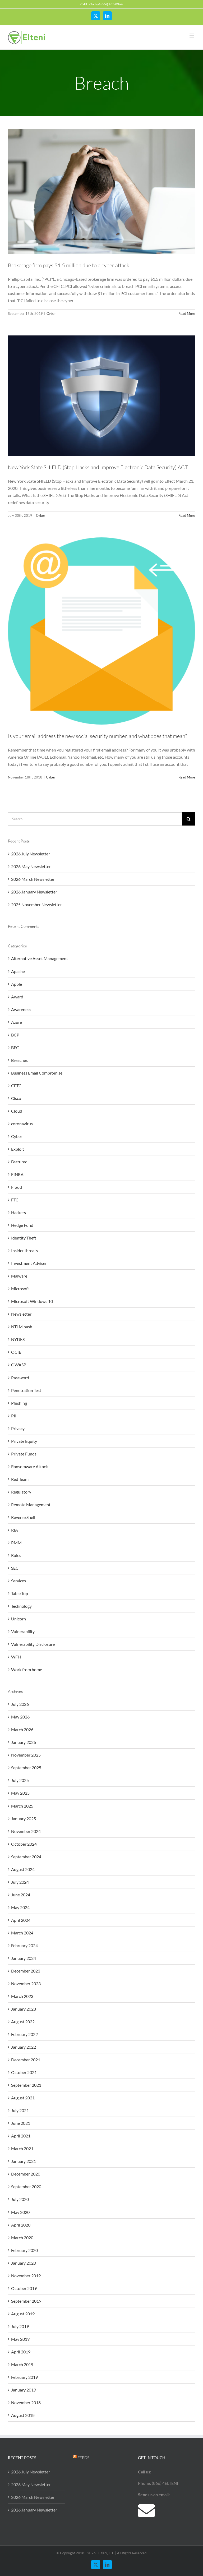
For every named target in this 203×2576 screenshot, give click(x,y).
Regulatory (21, 1492)
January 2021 (24, 2161)
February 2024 (24, 1945)
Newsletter (21, 1314)
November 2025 (26, 1755)
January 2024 (24, 1958)
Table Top (20, 1593)
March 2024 (22, 1933)
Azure (17, 1022)
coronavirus (22, 1124)
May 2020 (20, 2212)
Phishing (19, 1403)
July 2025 (20, 1780)
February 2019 (24, 2377)
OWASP (19, 1365)
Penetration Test (26, 1390)
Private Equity (24, 1441)
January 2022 (24, 2047)
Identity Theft (24, 1238)
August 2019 (23, 2314)
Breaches (19, 1060)
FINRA (17, 1174)
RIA (15, 1530)
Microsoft (20, 1289)
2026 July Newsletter (31, 854)
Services (19, 1581)
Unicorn (19, 1619)
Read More (187, 314)
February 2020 (24, 2250)
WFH (16, 1657)
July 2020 (20, 2199)
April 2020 (21, 2225)
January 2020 (24, 2263)
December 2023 (26, 1971)
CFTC (16, 1086)
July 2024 (20, 1882)
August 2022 (23, 2022)
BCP (15, 1035)
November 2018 (26, 2402)
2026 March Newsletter (33, 879)
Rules (16, 1555)
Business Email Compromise (37, 1073)
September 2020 (26, 2186)
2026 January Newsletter (34, 892)
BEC (15, 1047)
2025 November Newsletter (36, 904)
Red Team (20, 1479)
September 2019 (26, 2301)
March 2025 (22, 1806)
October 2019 (24, 2288)
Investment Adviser (29, 1263)
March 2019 (22, 2364)
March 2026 (22, 1729)
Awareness (21, 1009)
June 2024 (21, 1895)
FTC (15, 1200)
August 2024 (23, 1869)
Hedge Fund (22, 1225)
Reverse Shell (23, 1517)
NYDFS (18, 1339)
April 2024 (21, 1920)
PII (14, 1416)
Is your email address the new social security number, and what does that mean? (98, 736)
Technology (21, 1606)
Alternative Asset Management (40, 958)
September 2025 (26, 1768)
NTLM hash (22, 1327)
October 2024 (24, 1844)
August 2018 (23, 2415)
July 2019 (20, 2326)
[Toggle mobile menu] (192, 36)
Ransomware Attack (29, 1466)
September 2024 (26, 1857)
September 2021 (26, 2085)
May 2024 (20, 1907)
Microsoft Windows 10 (32, 1301)
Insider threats (24, 1250)
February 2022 (24, 2034)
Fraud (17, 1187)
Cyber (51, 314)
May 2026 (20, 1717)
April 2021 (21, 2136)
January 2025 (24, 1819)
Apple (17, 984)
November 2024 (26, 1831)
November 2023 (26, 1983)
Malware (19, 1276)
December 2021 (26, 2060)
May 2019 (20, 2339)
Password (20, 1378)
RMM (16, 1543)
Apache (18, 971)
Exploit (18, 1149)
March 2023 (22, 1996)
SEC (15, 1568)
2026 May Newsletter (31, 866)
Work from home (27, 1669)
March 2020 (22, 2238)
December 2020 (26, 2174)
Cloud (17, 1111)
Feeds (83, 2458)
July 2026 (20, 1704)
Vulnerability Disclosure (33, 1644)
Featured (19, 1162)
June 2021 (21, 2123)
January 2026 (24, 1742)
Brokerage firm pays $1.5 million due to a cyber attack (69, 265)
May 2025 (20, 1793)
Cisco (16, 1098)
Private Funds (24, 1454)
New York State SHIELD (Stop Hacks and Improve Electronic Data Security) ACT (98, 467)
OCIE (16, 1352)
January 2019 (24, 2390)
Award (17, 997)
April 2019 (21, 2352)
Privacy (18, 1428)
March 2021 (22, 2148)
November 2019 (26, 2276)
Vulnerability (23, 1631)
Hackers (19, 1212)
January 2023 (24, 2009)
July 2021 (20, 2110)
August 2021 (23, 2098)
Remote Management (31, 1504)
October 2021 (24, 2072)
